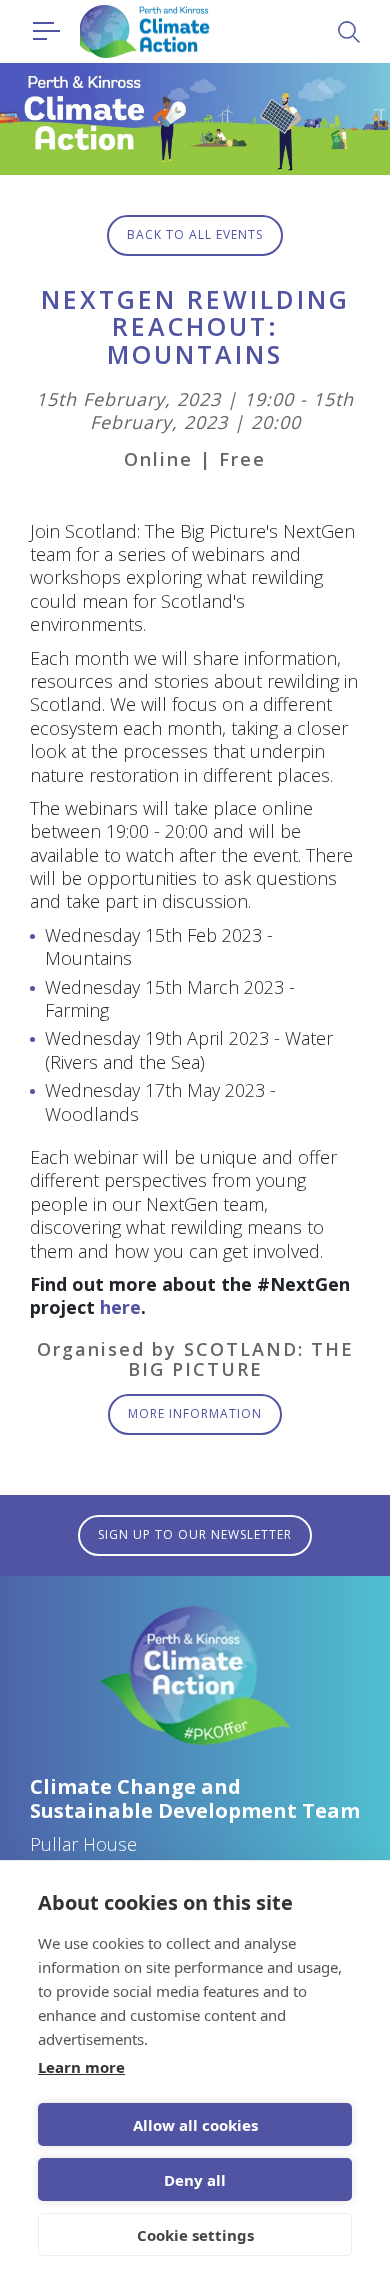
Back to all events (195, 234)
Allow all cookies (195, 2125)
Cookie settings (195, 2235)
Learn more (81, 2067)
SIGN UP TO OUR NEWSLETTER (195, 1534)
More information (195, 1413)
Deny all (195, 2180)
